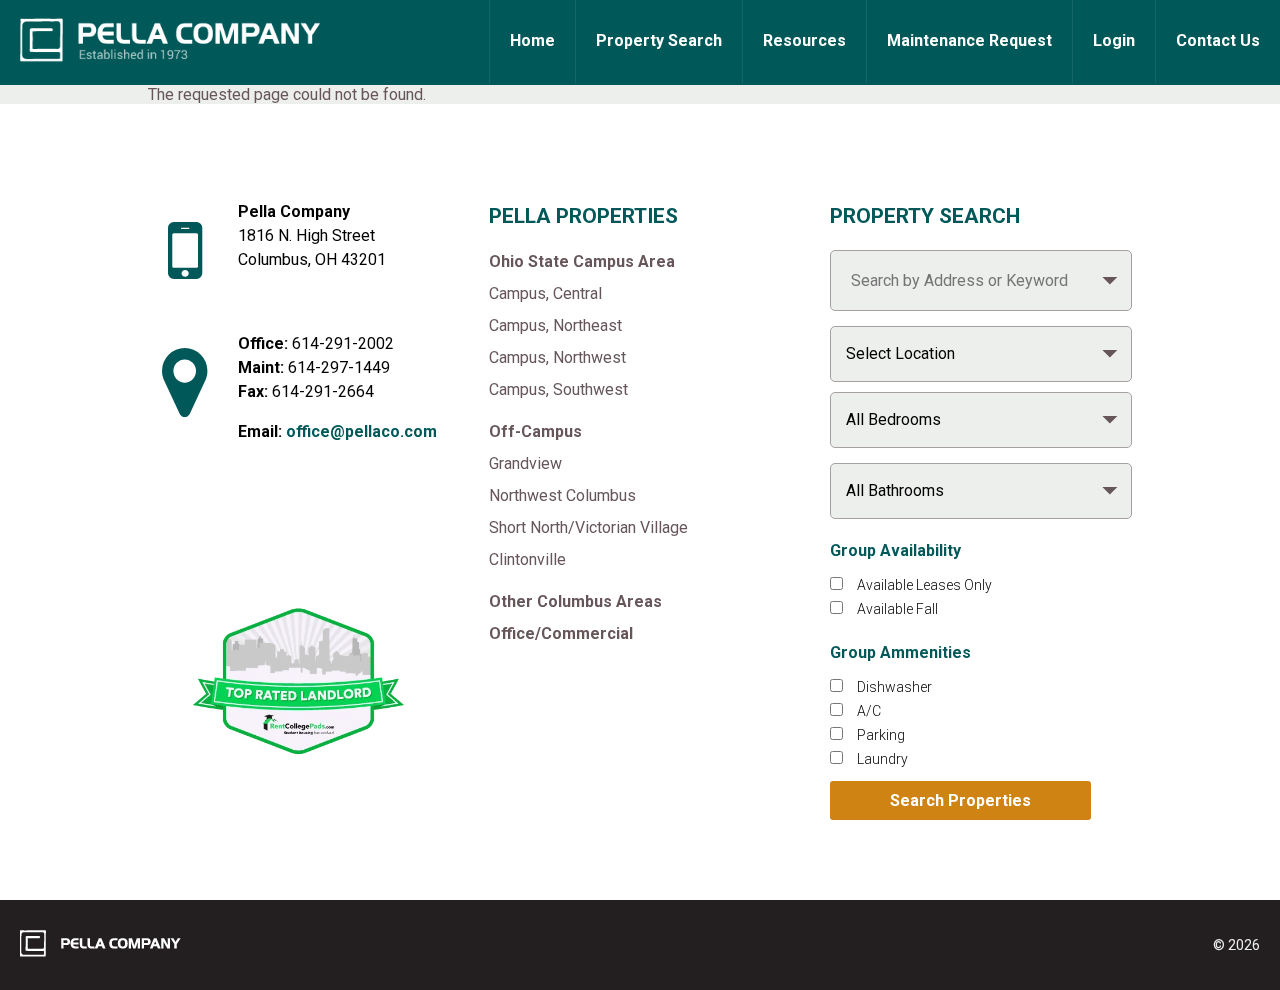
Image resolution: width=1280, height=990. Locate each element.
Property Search (659, 40)
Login (1114, 40)
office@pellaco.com (361, 431)
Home (532, 40)
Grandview (525, 463)
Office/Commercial (561, 633)
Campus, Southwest (558, 389)
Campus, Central (545, 293)
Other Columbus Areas (575, 601)
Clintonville (527, 559)
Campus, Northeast (555, 325)
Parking (881, 735)
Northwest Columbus (562, 495)
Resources (804, 40)
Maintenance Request (969, 40)
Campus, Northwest (557, 357)
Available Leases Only (924, 585)
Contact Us (1218, 40)
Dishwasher (894, 687)
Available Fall (897, 609)
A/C (869, 711)
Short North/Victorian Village (588, 527)
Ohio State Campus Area (582, 261)
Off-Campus (535, 431)
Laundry (882, 759)
